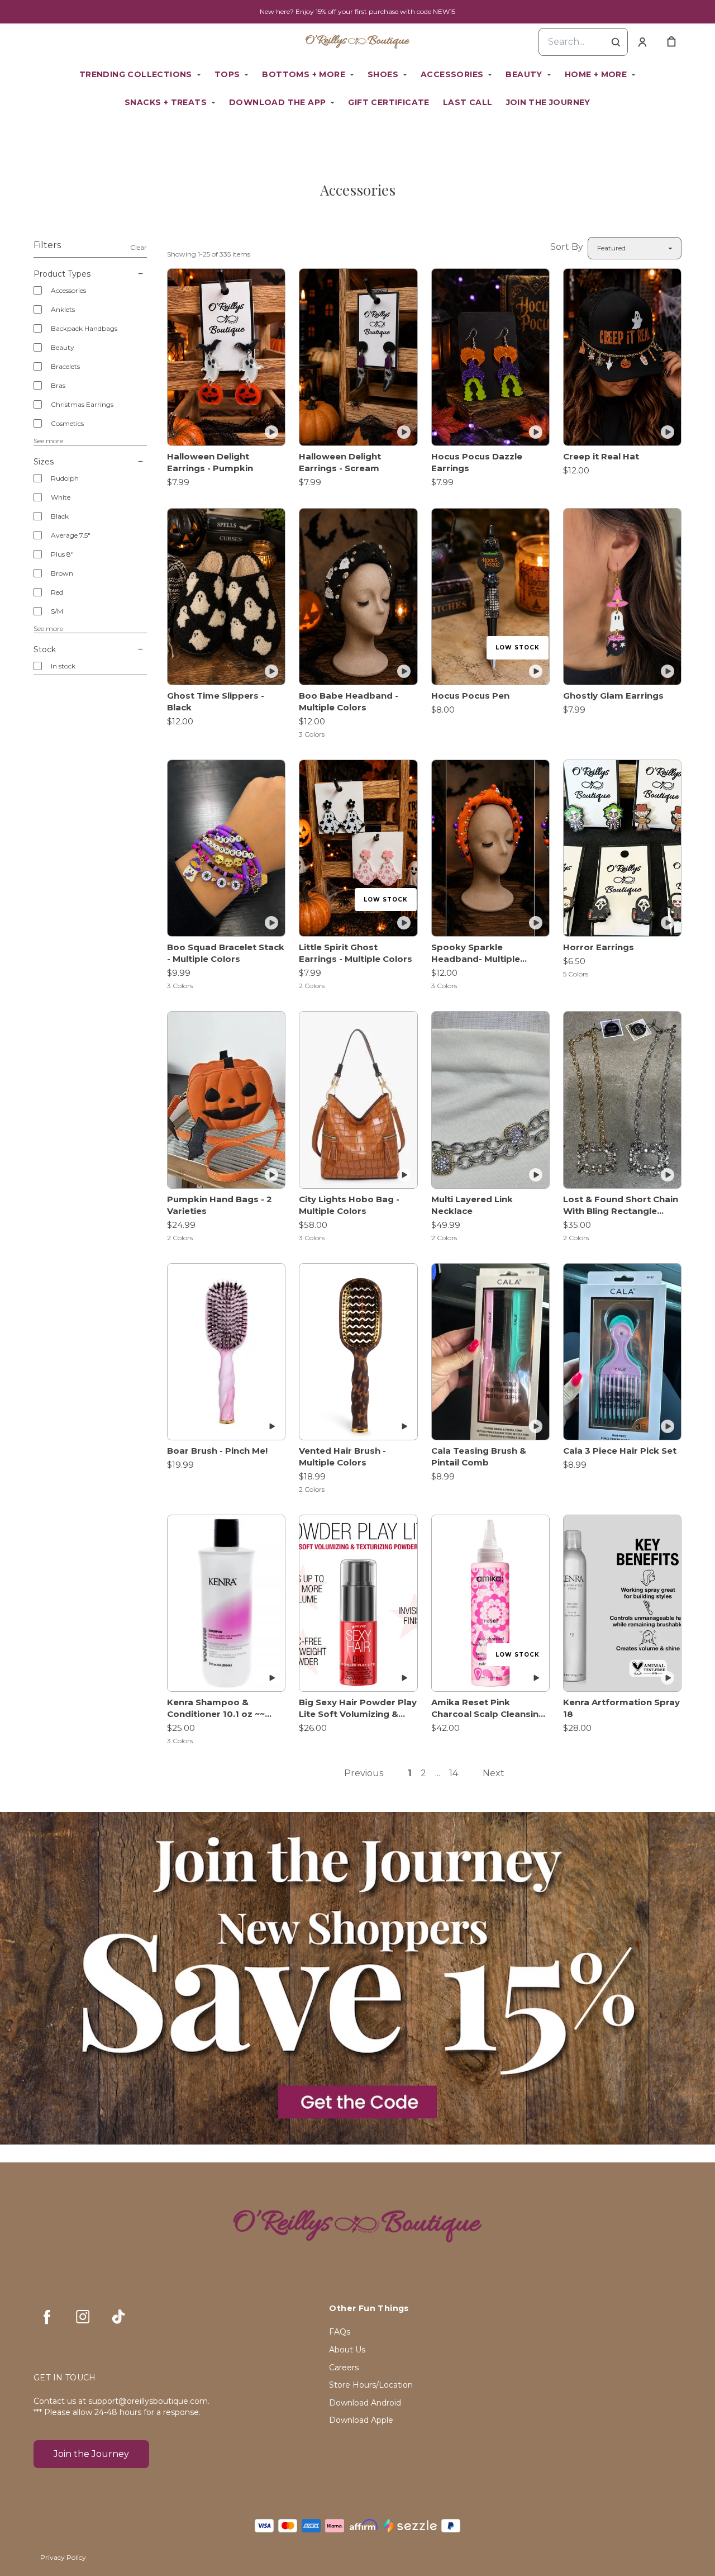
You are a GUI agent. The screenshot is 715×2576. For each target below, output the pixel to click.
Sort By (567, 247)
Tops (227, 74)
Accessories (452, 74)
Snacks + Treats (166, 102)
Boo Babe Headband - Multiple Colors (349, 701)
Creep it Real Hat (601, 456)
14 (454, 1773)
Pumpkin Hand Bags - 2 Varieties (220, 1205)
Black (60, 516)
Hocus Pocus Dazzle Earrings (477, 462)
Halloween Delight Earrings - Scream (340, 462)
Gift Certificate (389, 102)
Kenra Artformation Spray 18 (621, 1708)
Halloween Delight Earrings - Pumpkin (210, 462)
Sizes (44, 462)
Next (494, 1773)
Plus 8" (62, 554)
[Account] (642, 42)
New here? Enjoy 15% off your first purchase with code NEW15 (357, 11)
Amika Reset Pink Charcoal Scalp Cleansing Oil (488, 1708)
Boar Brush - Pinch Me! (217, 1451)
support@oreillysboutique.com (148, 2401)
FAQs (340, 2332)
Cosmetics (67, 423)
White (61, 497)
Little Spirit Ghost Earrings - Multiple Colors (356, 953)
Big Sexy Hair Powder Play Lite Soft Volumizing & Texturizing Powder (358, 1708)
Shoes (383, 74)
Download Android (365, 2403)
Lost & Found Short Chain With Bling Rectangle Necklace (621, 1205)
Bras (58, 385)
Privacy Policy (63, 2557)
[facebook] (47, 2317)
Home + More (596, 74)
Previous (364, 1773)
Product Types (62, 274)
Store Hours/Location (371, 2385)
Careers (344, 2368)
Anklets (63, 309)
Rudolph (65, 478)
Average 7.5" (71, 535)
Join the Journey (548, 102)
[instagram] (83, 2317)
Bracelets (65, 366)
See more (48, 441)
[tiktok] (118, 2317)
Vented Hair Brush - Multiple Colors (342, 1457)
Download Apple (361, 2420)
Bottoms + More (304, 74)
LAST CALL (468, 102)
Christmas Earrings (82, 404)
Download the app (277, 102)
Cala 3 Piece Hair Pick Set (620, 1451)
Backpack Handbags (84, 328)
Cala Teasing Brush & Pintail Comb (479, 1457)
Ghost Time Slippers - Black (216, 701)
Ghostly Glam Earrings (613, 696)
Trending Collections (136, 74)
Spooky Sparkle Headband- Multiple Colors (476, 953)
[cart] (671, 42)
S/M (57, 611)
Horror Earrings (599, 947)
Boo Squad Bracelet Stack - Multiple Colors (226, 953)
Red (57, 592)
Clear (139, 247)
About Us (347, 2350)
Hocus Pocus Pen (470, 696)
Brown (62, 573)
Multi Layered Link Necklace (472, 1205)
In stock (63, 666)
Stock (45, 649)
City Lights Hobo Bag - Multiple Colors (349, 1205)
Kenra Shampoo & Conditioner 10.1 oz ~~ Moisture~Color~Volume (221, 1708)
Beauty (524, 74)
